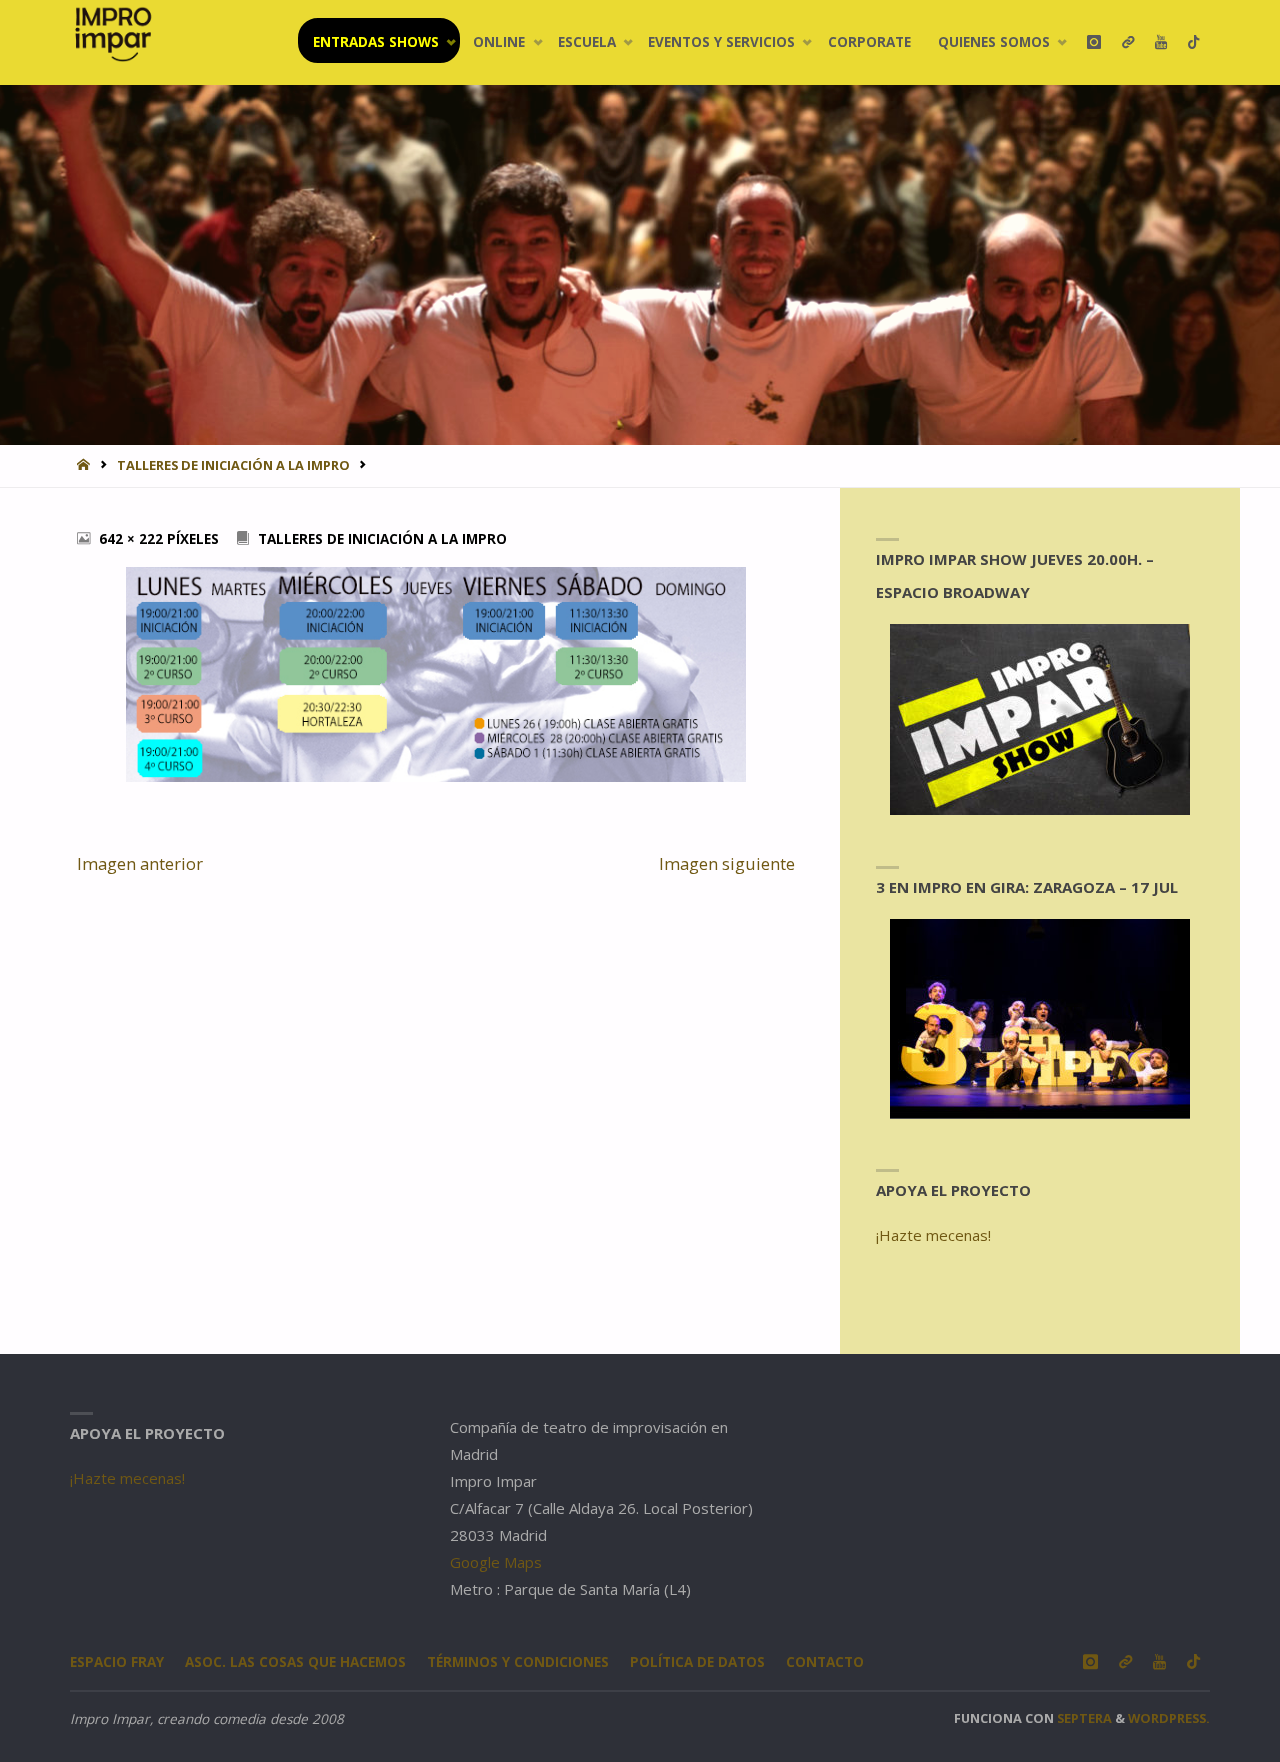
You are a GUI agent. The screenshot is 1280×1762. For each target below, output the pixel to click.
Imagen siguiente (727, 863)
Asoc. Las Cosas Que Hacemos (295, 1662)
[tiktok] (1193, 42)
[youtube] (1160, 42)
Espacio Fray (117, 1662)
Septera (1083, 1718)
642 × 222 (133, 539)
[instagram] (1093, 42)
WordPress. (1169, 1718)
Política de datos (697, 1662)
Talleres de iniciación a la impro (233, 465)
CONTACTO (825, 1662)
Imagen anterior (140, 863)
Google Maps (496, 1562)
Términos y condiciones (518, 1662)
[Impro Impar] (112, 34)
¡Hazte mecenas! (933, 1235)
